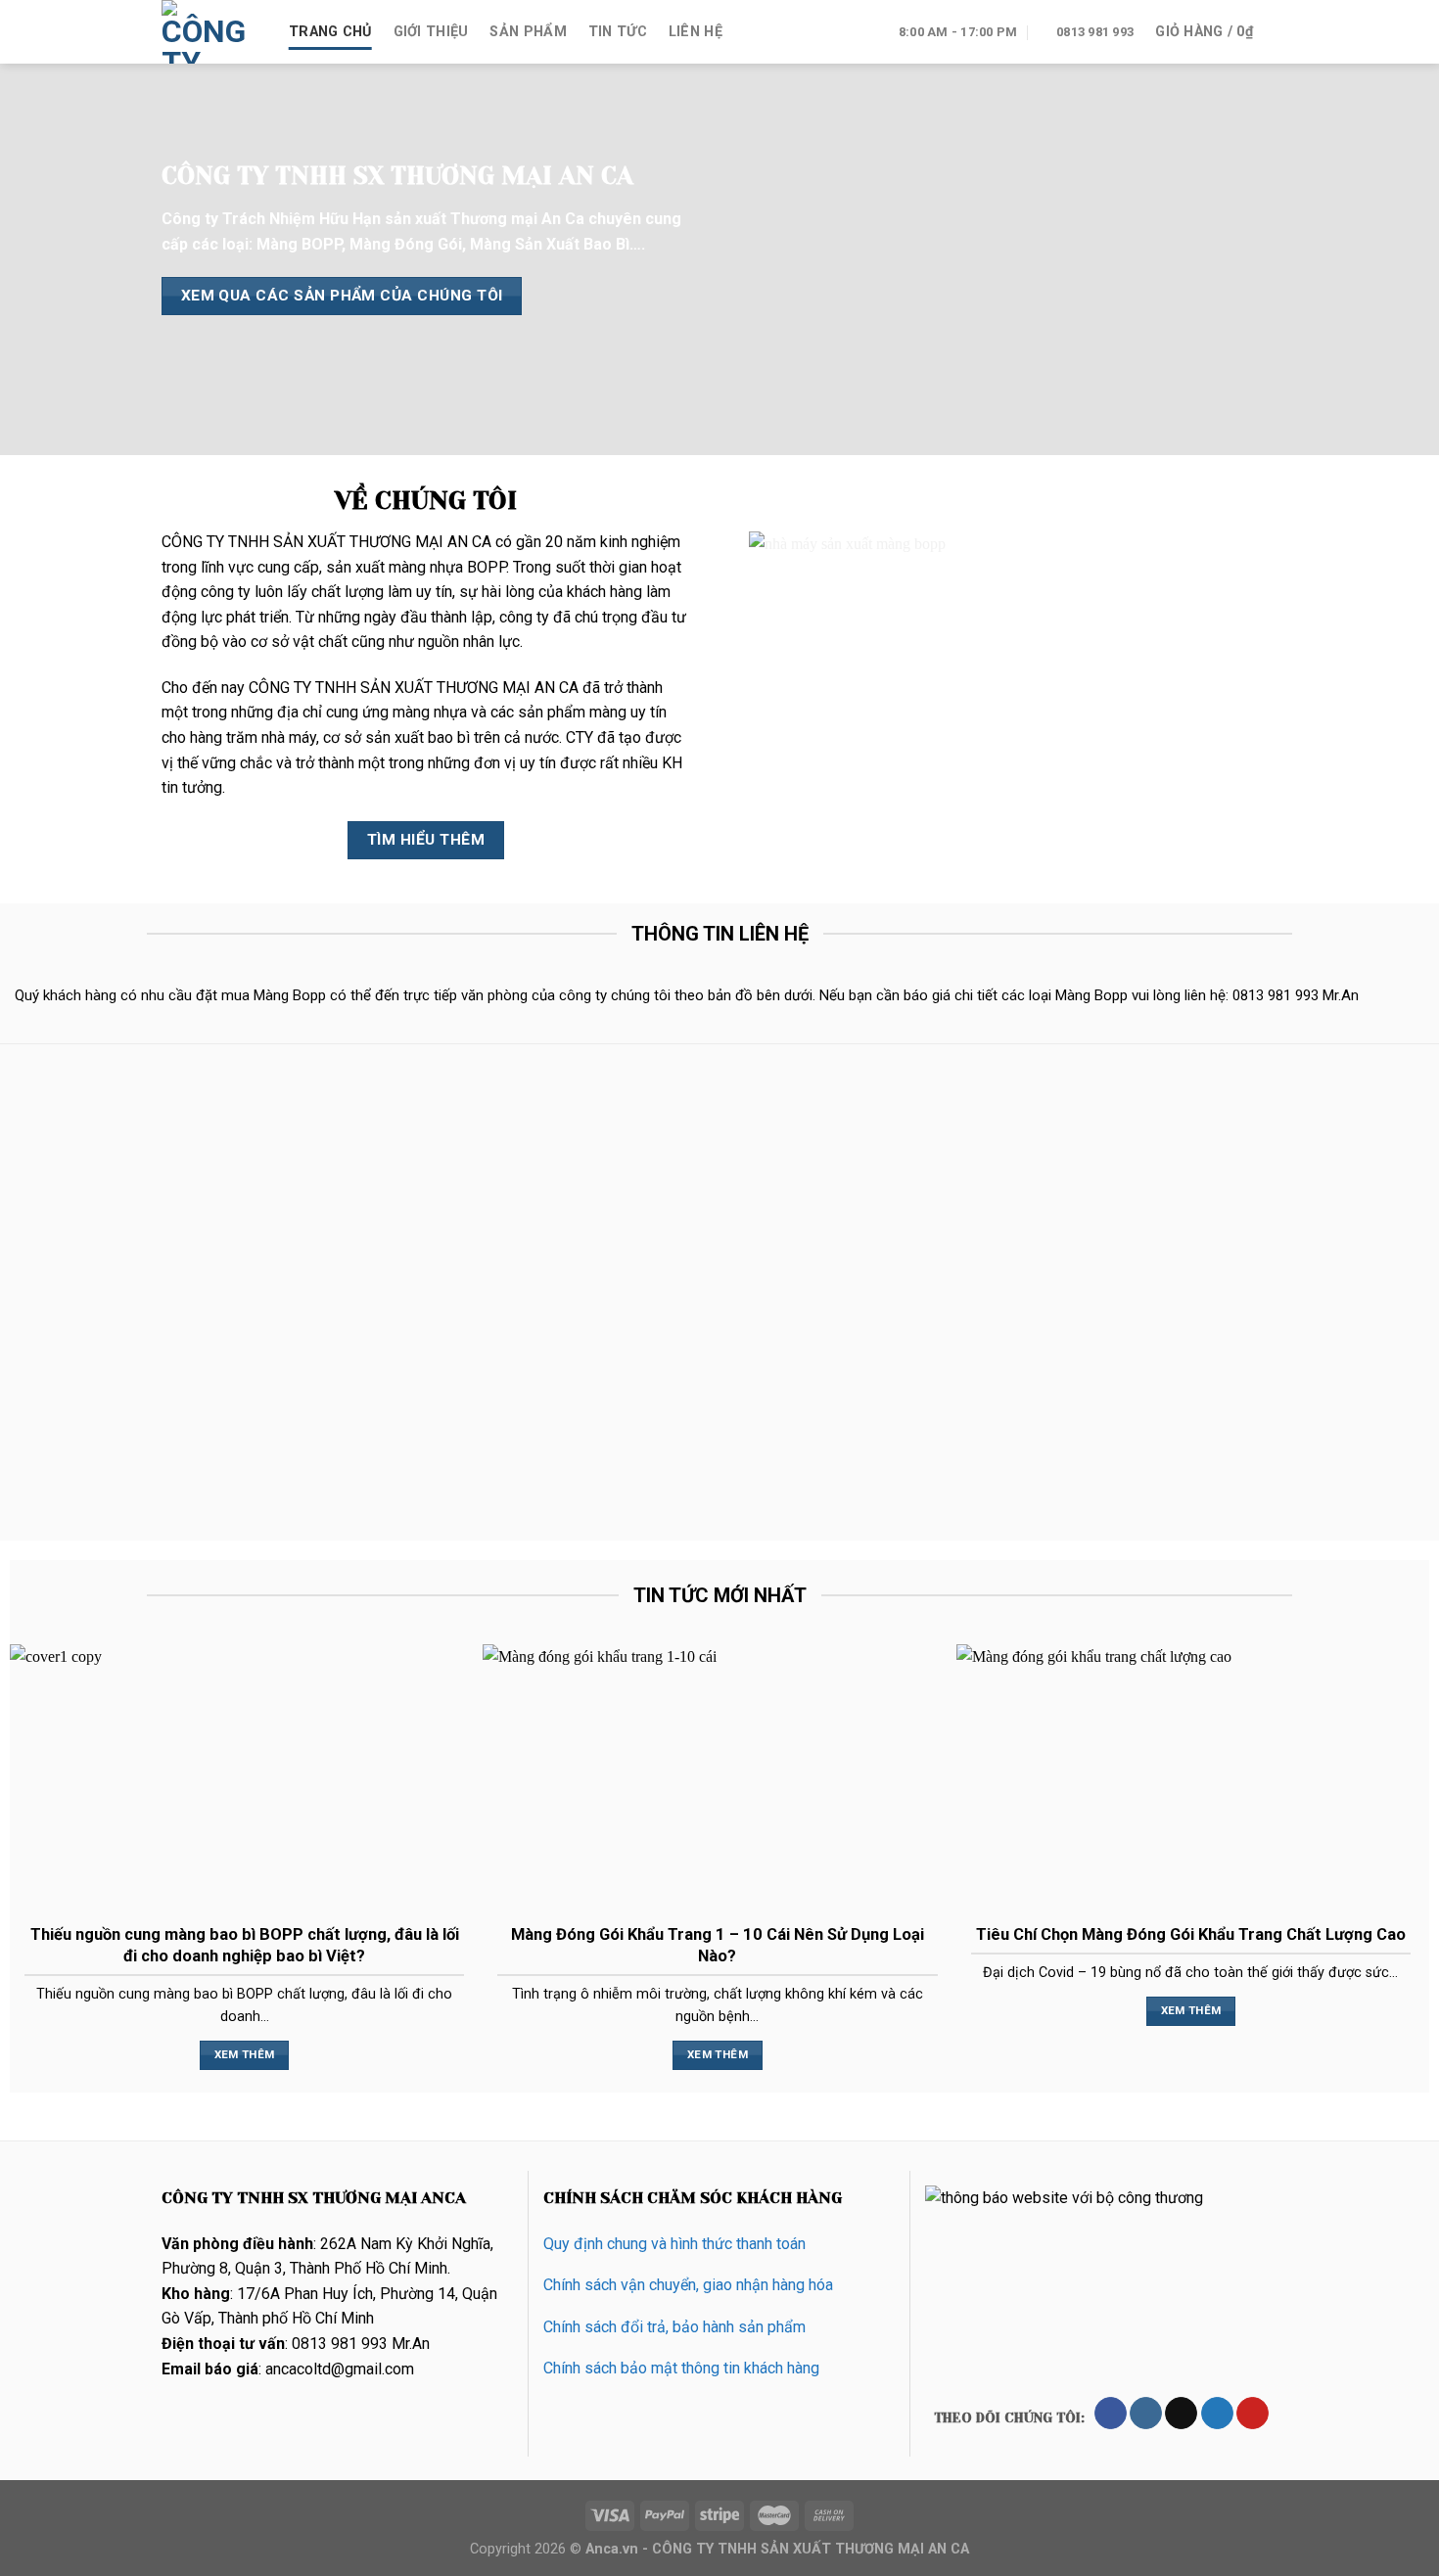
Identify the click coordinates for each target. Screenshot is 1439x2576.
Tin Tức (618, 32)
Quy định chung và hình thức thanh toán (674, 2244)
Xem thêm (245, 2054)
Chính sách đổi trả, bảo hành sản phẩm (674, 2327)
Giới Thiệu (431, 32)
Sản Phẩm (528, 32)
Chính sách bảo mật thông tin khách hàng (681, 2368)
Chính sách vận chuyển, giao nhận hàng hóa (688, 2285)
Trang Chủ (330, 32)
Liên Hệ (696, 32)
